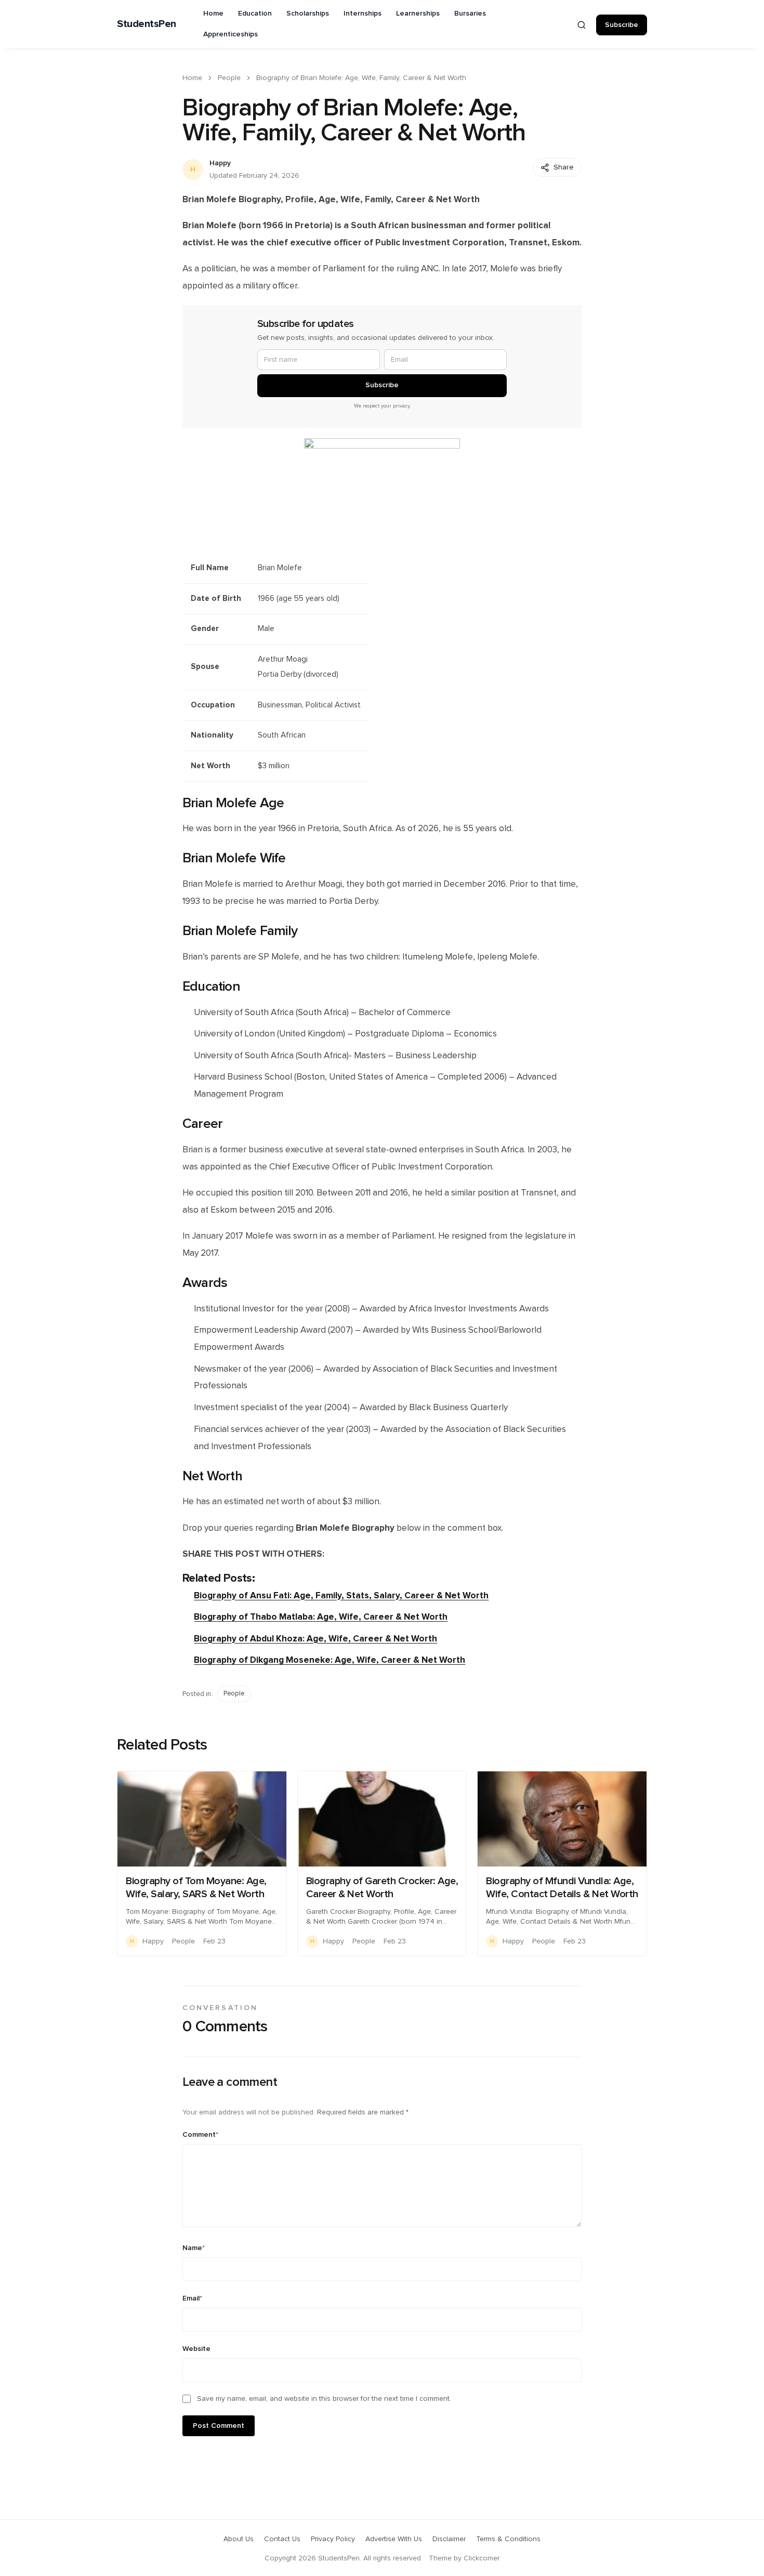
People (229, 78)
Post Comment (219, 2426)
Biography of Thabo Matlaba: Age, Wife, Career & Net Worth (321, 1617)
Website (196, 2349)
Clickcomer (482, 2558)
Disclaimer (449, 2539)
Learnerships (418, 14)
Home (213, 14)
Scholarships (308, 14)
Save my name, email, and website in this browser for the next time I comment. (324, 2399)
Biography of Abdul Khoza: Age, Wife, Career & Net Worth (315, 1639)
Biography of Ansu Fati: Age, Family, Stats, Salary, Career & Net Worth (341, 1595)
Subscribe (622, 25)
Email (192, 2298)
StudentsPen (147, 24)
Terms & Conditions (508, 2539)
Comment (200, 2135)
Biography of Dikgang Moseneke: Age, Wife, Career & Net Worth (330, 1660)
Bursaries (470, 14)
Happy (220, 163)
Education (255, 14)
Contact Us (282, 2539)
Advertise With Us (394, 2539)
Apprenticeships (230, 34)
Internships (363, 14)
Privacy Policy (333, 2539)
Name (194, 2248)
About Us (239, 2539)
